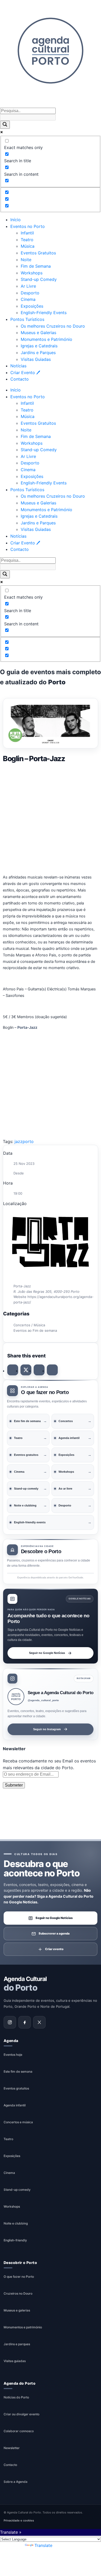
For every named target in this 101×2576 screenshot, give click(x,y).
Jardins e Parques (38, 353)
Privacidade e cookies (19, 2520)
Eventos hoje (13, 2055)
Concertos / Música (29, 1325)
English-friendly (15, 2240)
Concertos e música (18, 2122)
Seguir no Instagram (47, 1729)
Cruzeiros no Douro (18, 2293)
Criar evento (54, 1949)
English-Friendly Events (44, 313)
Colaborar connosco (19, 2431)
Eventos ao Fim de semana (35, 1330)
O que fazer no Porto (19, 2277)
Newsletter (12, 2448)
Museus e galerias (17, 2310)
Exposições (32, 306)
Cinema (28, 299)
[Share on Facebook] (13, 1370)
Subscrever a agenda (54, 1933)
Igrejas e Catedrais (39, 346)
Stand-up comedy (17, 2190)
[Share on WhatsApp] (39, 1370)
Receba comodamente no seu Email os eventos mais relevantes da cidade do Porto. (49, 1764)
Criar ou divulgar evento (21, 2414)
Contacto (20, 379)
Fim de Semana (36, 266)
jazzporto (24, 1141)
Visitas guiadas (15, 2361)
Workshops (32, 273)
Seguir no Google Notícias (47, 1653)
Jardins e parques (17, 2344)
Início (16, 220)
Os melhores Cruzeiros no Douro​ (53, 326)
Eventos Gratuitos (38, 253)
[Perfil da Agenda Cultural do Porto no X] (39, 2022)
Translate (43, 2545)
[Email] (52, 1370)
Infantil (27, 233)
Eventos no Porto (28, 226)
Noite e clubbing (16, 2223)
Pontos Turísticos (27, 319)
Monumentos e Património (46, 339)
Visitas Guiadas (36, 359)
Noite (26, 260)
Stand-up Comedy (39, 279)
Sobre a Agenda (16, 2482)
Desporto (30, 293)
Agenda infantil (15, 2105)
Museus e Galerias (38, 333)
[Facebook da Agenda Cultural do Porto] (25, 2022)
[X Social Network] (26, 1370)
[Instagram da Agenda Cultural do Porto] (10, 2022)
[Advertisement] (51, 818)
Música (28, 246)
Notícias (18, 366)
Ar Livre (28, 286)
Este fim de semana (18, 2071)
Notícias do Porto (16, 2397)
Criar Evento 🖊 (25, 373)
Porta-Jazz (27, 1027)
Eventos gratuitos (16, 2088)
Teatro (27, 240)
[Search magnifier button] (5, 125)
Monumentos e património (23, 2327)
